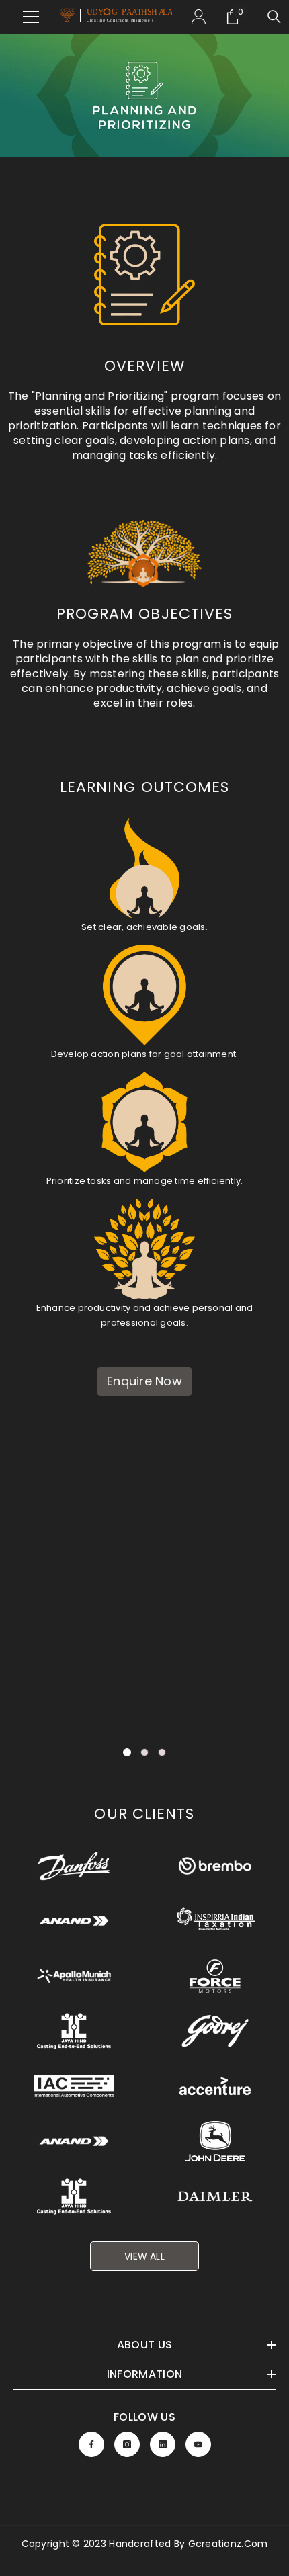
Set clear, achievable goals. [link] (144, 927)
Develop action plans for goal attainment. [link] (145, 1054)
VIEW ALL (144, 2256)
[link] (144, 95)
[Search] (274, 17)
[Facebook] (91, 2444)
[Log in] (199, 17)
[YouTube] (198, 2444)
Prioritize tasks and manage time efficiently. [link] (145, 1181)
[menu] (23, 17)
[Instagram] (127, 2444)
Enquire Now (144, 1381)
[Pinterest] (163, 2444)
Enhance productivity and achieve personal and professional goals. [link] (145, 1315)
